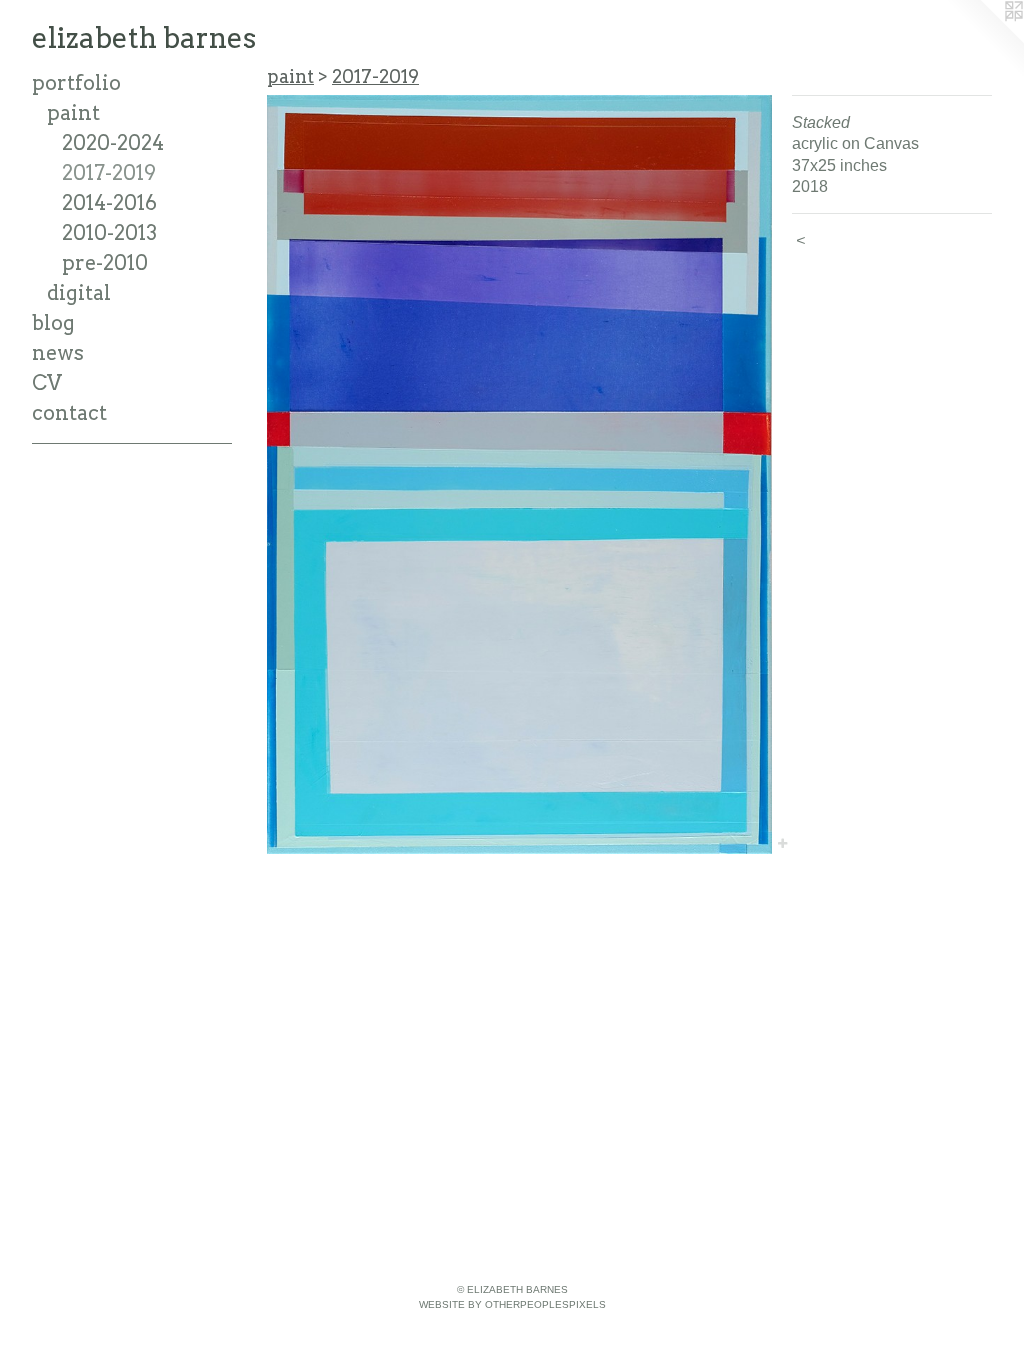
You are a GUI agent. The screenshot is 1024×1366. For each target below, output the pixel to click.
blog (53, 323)
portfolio (76, 83)
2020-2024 (113, 143)
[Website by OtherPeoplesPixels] (984, 40)
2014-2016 (109, 203)
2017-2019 (109, 173)
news (58, 353)
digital (79, 293)
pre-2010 (105, 263)
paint (73, 113)
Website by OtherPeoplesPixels (512, 1304)
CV (47, 383)
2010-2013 (109, 233)
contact (69, 413)
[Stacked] (519, 474)
